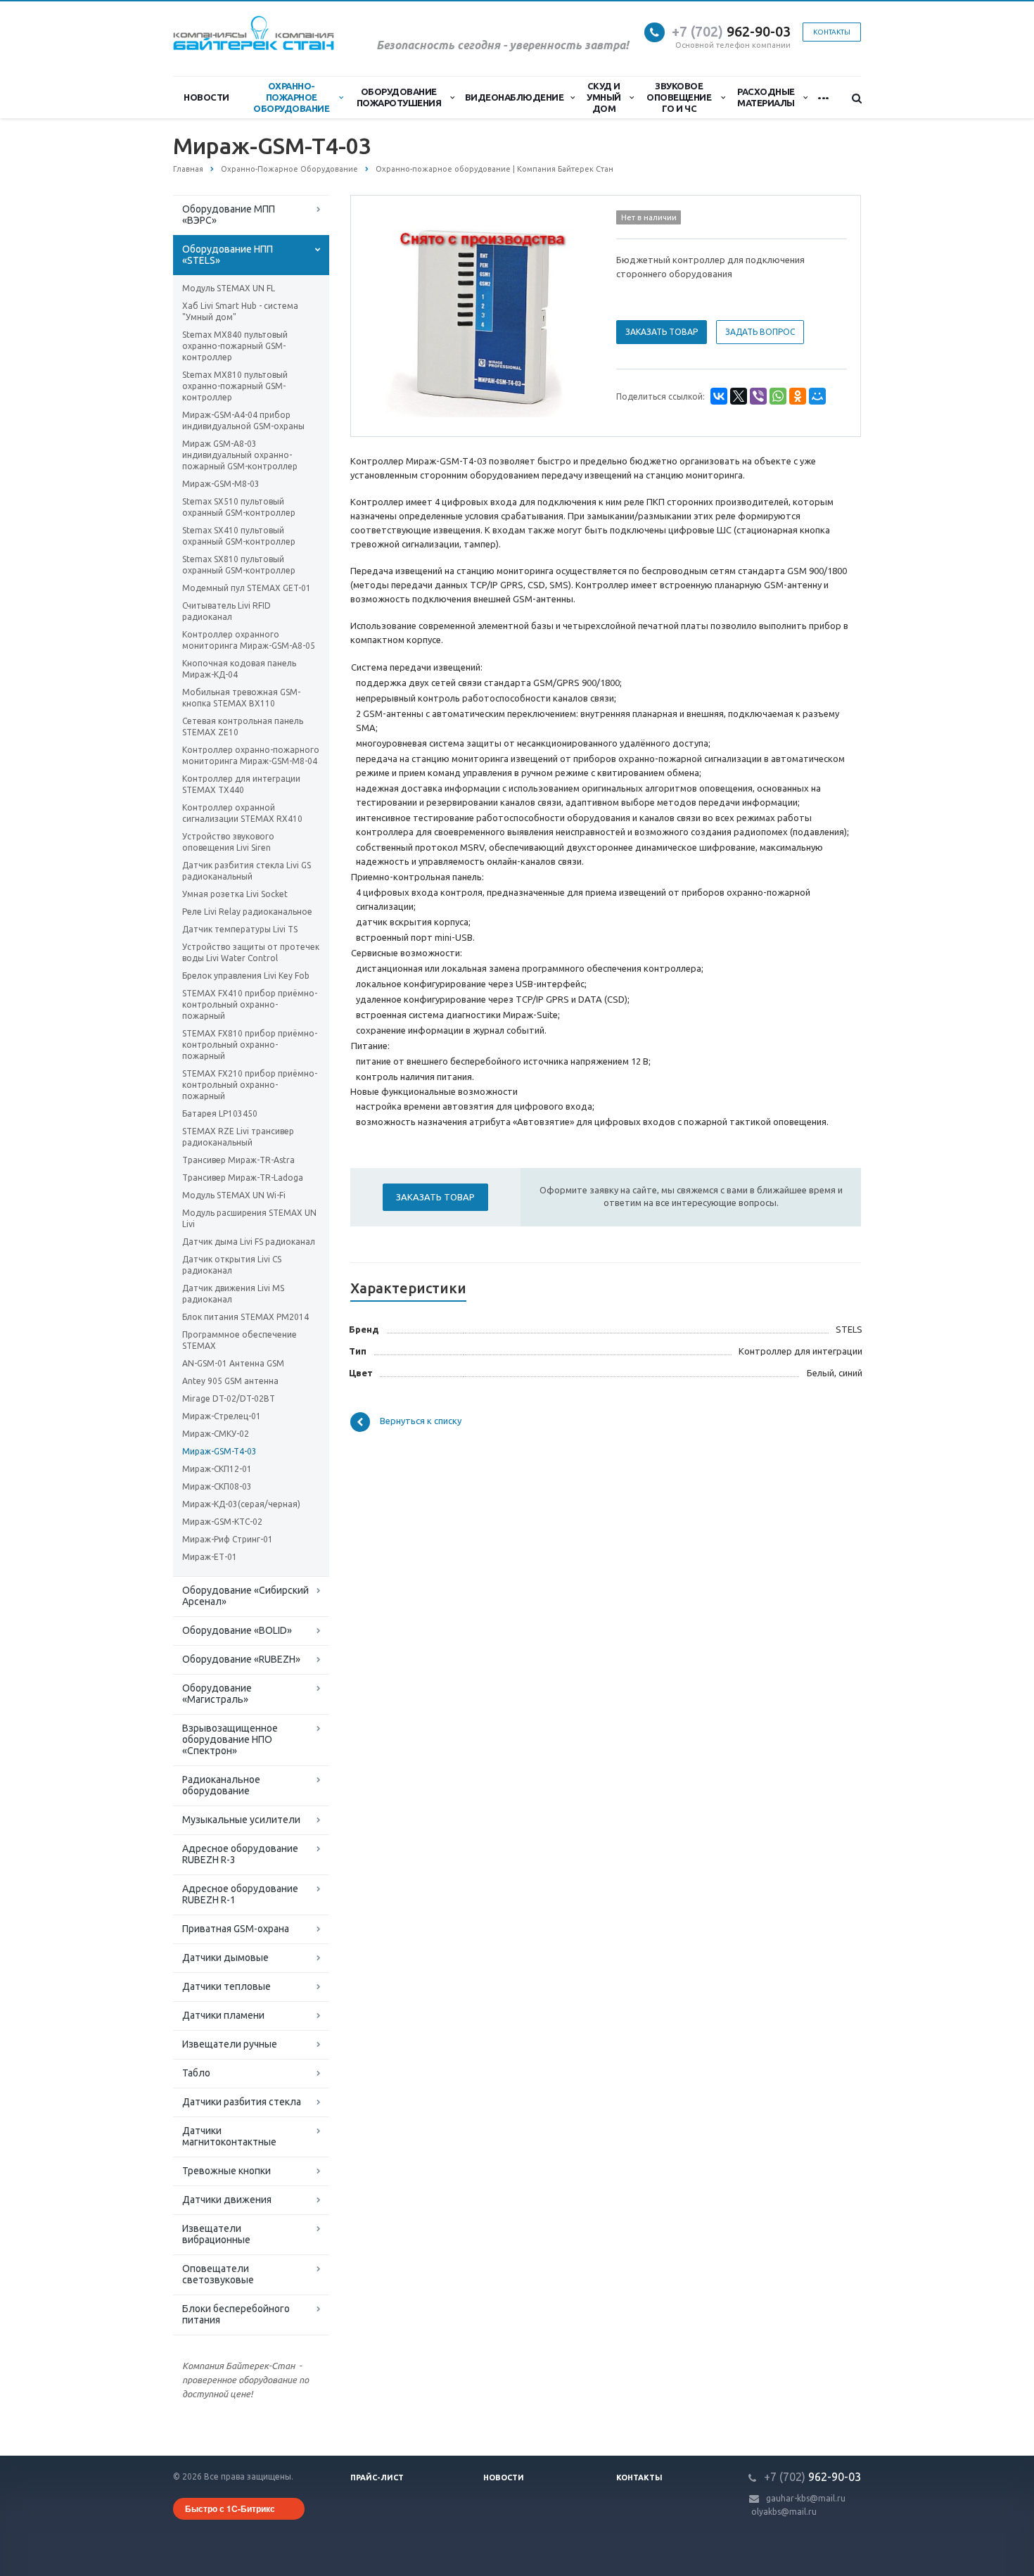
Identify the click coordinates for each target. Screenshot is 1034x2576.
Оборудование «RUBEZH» (241, 1659)
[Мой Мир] (817, 396)
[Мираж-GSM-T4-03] (480, 317)
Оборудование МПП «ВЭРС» (229, 215)
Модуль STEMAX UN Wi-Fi (234, 1195)
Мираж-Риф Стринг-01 (228, 1539)
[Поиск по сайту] (850, 98)
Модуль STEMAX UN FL (229, 288)
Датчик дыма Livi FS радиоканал (249, 1242)
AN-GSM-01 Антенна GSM (233, 1363)
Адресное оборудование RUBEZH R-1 (240, 1894)
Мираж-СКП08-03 (217, 1486)
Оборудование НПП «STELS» (228, 255)
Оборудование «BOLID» (237, 1630)
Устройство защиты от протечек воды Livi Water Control (251, 952)
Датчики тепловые (226, 1986)
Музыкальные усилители (241, 1820)
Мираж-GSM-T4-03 (219, 1451)
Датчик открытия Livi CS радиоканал (232, 1265)
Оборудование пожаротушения (399, 97)
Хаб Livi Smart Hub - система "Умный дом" (240, 311)
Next (570, 315)
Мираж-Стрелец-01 (222, 1416)
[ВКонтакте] (719, 396)
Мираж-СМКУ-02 (216, 1434)
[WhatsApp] (778, 396)
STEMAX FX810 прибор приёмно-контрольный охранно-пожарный (250, 1045)
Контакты (639, 2477)
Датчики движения (227, 2200)
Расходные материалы (766, 97)
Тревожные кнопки (226, 2171)
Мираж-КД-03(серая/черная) (241, 1504)
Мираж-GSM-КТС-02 (222, 1522)
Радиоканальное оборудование (221, 1785)
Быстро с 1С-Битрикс (230, 2508)
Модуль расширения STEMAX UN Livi (249, 1218)
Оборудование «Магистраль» (217, 1694)
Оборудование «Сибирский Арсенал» (245, 1596)
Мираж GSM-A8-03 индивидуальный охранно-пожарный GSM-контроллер (240, 455)
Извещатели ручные (230, 2044)
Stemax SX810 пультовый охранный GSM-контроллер (239, 565)
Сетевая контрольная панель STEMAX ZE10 (243, 727)
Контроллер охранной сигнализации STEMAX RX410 (242, 813)
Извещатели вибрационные (216, 2234)
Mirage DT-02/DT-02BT (229, 1398)
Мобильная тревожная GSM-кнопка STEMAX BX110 (241, 698)
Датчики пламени (223, 2015)
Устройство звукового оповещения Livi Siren (228, 842)
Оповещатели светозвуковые (218, 2274)
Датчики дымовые (225, 1958)
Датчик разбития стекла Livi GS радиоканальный (247, 871)
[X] (739, 396)
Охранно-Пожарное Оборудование (291, 97)
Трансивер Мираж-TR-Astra (238, 1160)
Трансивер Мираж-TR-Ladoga (243, 1178)
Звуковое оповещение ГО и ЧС (679, 97)
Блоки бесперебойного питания (236, 2314)
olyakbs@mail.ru (784, 2512)
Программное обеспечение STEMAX (240, 1340)
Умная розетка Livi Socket (235, 894)
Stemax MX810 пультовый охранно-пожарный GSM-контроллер (235, 386)
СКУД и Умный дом (604, 97)
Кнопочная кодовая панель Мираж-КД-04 (239, 669)
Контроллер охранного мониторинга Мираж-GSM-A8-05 (249, 640)
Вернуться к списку (421, 1421)
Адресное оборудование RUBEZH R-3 (240, 1854)
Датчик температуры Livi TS (240, 929)
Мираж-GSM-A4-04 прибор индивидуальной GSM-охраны (243, 420)
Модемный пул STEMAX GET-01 (247, 588)
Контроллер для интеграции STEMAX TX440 (241, 784)
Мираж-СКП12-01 (217, 1469)
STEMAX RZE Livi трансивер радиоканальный (238, 1137)
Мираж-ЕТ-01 (210, 1557)
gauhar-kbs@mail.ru (806, 2498)
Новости (206, 97)
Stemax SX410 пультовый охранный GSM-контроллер (239, 536)
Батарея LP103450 (220, 1113)
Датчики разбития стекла (242, 2102)
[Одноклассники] (798, 396)
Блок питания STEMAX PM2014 (245, 1317)
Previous (391, 315)
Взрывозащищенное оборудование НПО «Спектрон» (230, 1739)
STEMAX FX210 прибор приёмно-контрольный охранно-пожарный (250, 1085)
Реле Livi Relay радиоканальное (247, 912)
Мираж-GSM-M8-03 (221, 484)
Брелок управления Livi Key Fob (246, 976)
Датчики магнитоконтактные (229, 2136)
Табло (196, 2073)
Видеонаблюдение (515, 97)
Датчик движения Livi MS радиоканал (233, 1294)
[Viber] (758, 396)
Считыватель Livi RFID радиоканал (226, 611)
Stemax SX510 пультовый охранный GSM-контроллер (239, 507)
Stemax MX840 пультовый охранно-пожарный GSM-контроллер (235, 346)
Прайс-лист (377, 2477)
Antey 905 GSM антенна (230, 1381)
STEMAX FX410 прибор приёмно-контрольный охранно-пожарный (250, 1004)
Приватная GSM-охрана (236, 1929)
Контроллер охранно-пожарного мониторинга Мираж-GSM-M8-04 (251, 755)
